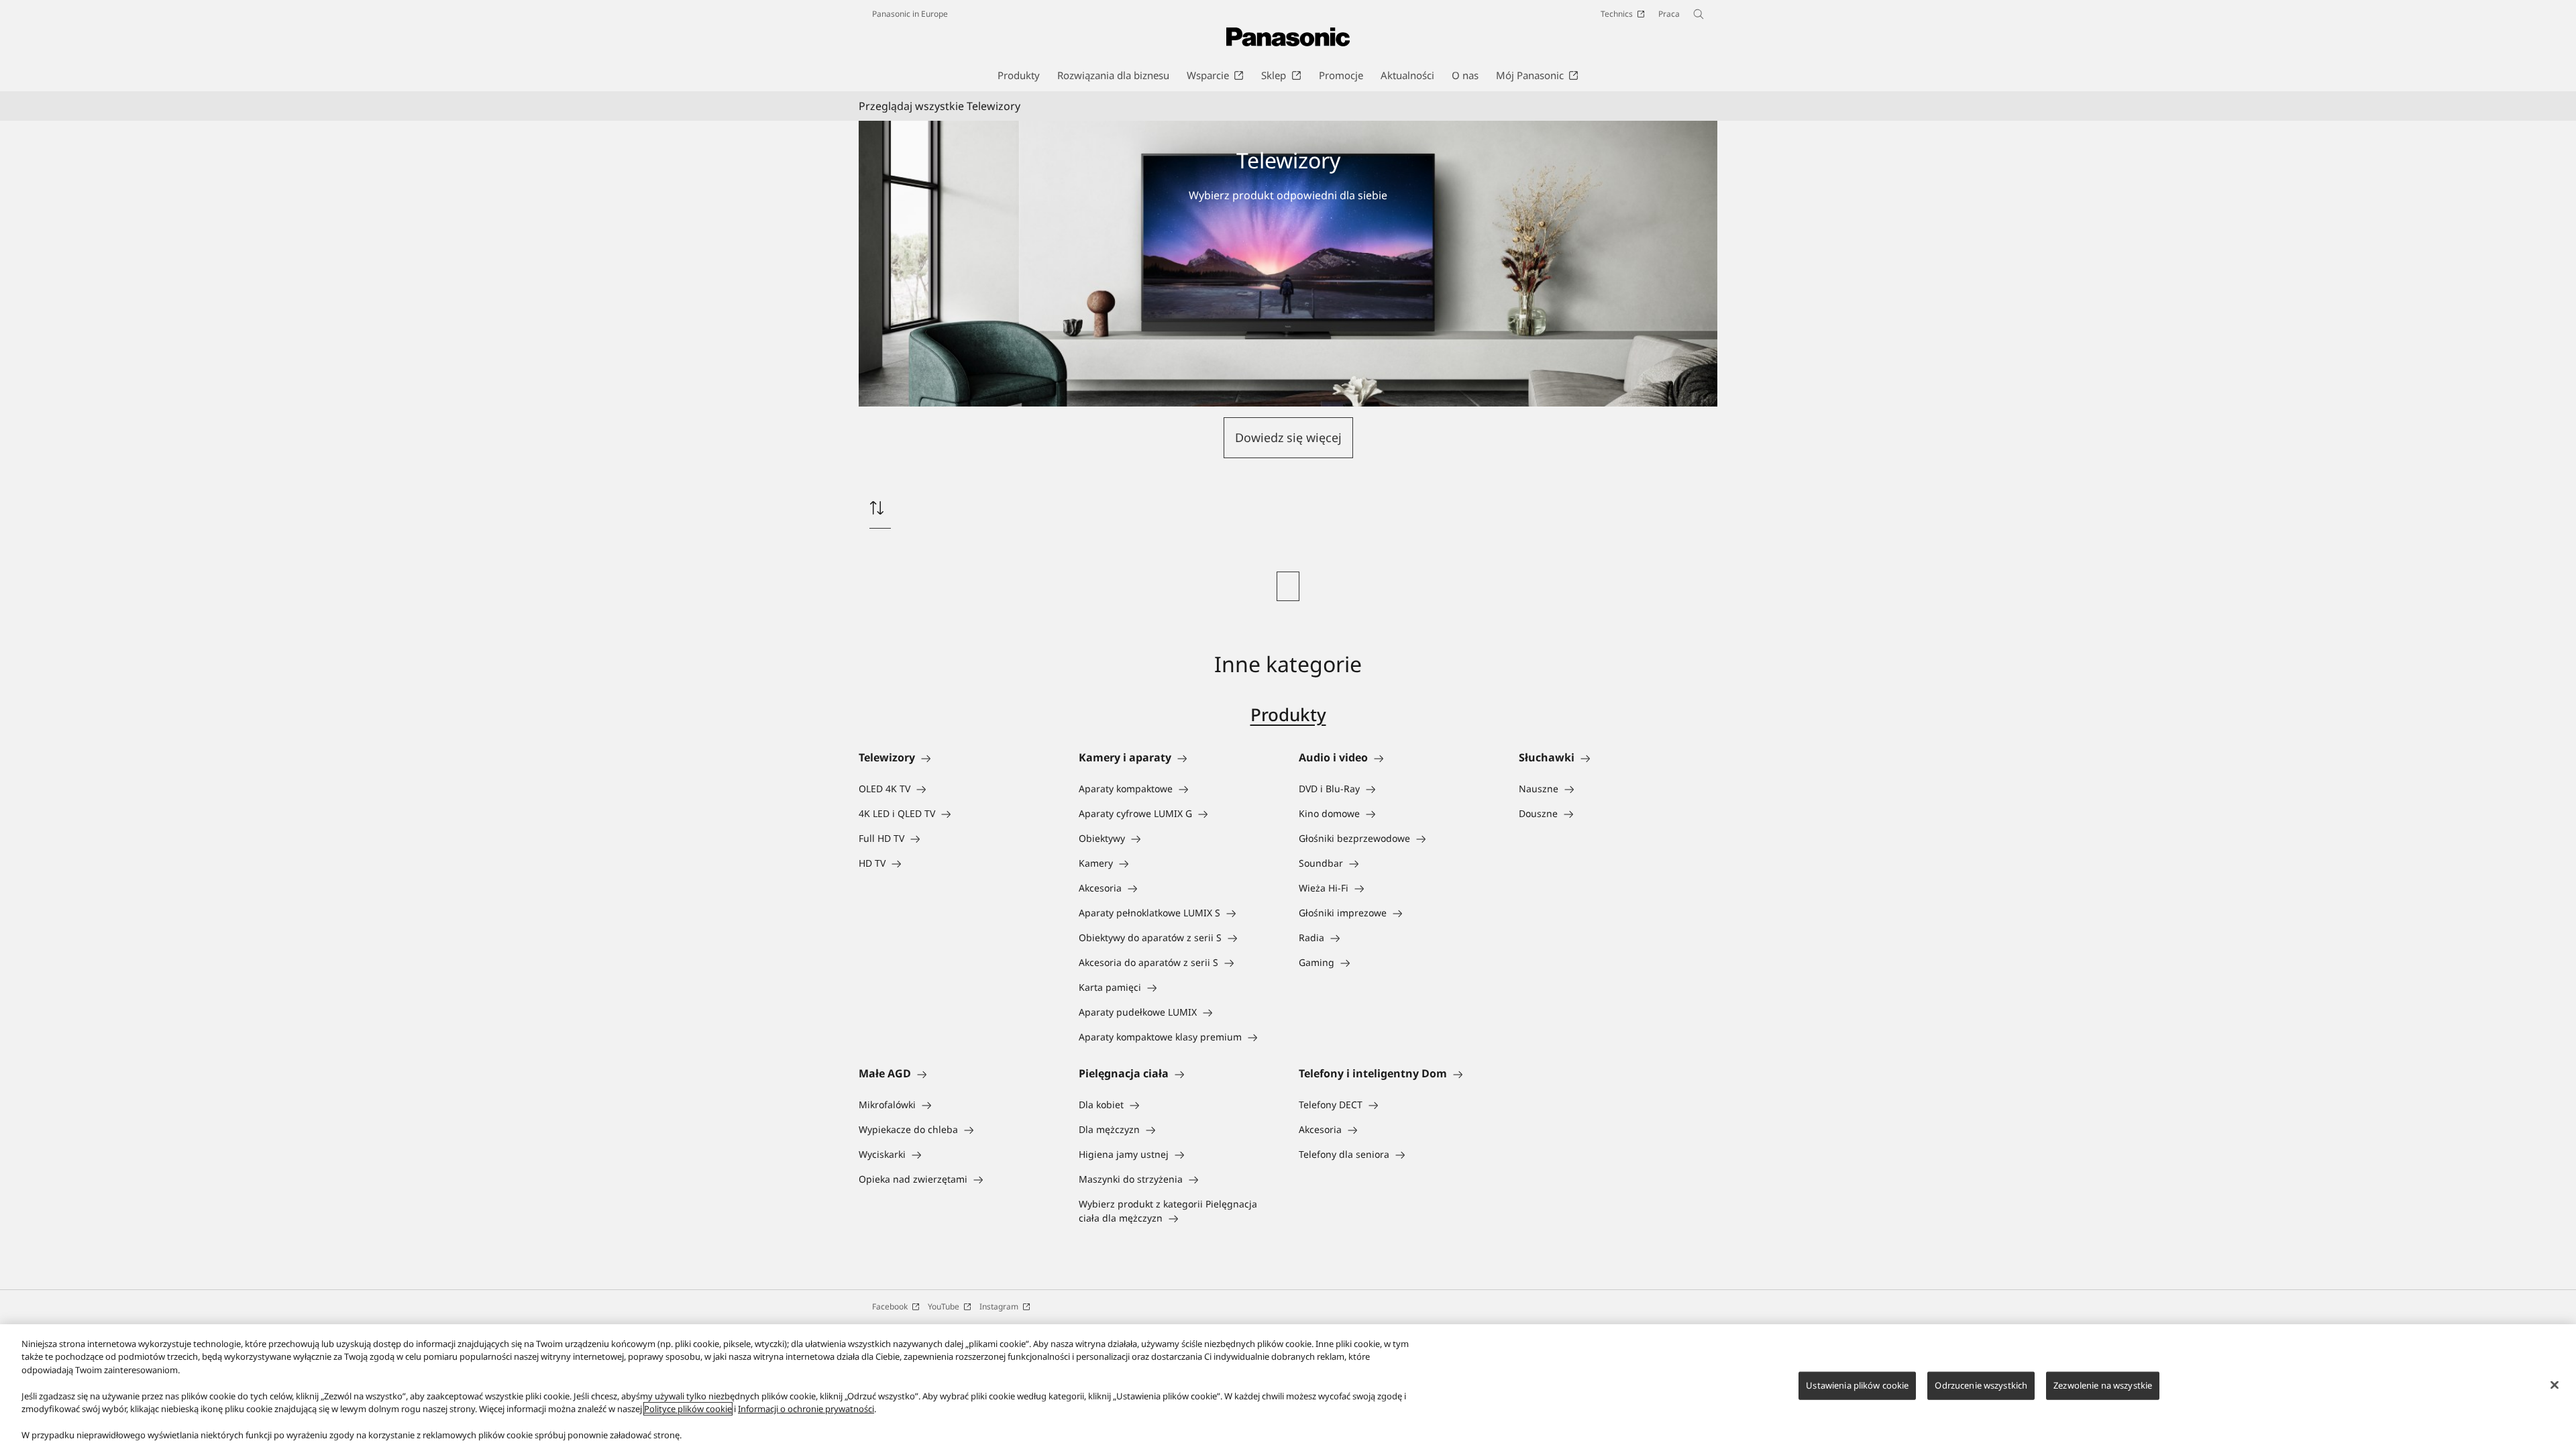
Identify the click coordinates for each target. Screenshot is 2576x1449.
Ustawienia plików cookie (1857, 1385)
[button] (1288, 438)
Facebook (890, 1306)
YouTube (944, 1306)
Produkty (1288, 714)
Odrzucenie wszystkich (1981, 1385)
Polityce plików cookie (688, 1409)
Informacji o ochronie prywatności (806, 1409)
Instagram (999, 1306)
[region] (1288, 1387)
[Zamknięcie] (2555, 1385)
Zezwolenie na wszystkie (2103, 1385)
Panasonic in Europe (910, 14)
